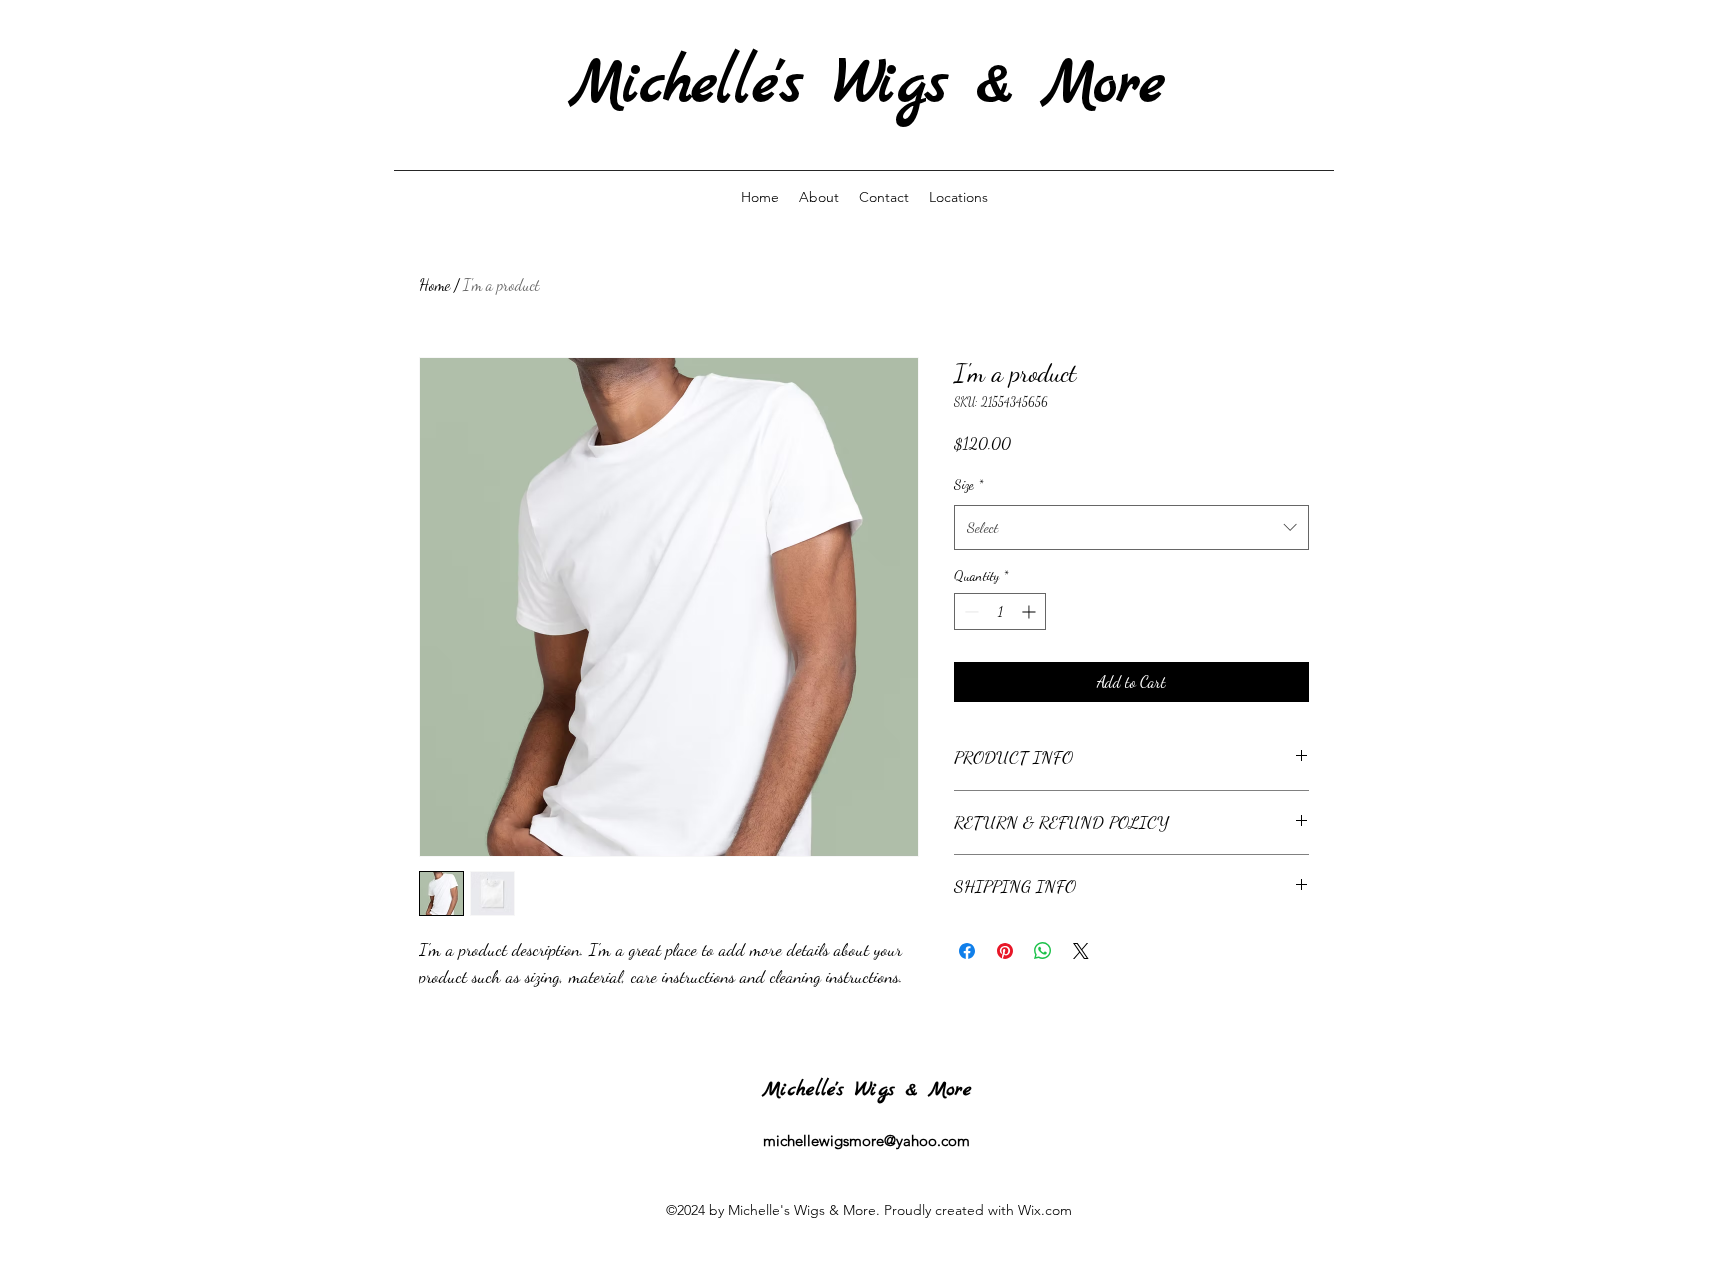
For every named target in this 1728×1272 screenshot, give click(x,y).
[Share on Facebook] (967, 951)
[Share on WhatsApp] (1043, 951)
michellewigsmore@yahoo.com (866, 1140)
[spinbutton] (1000, 611)
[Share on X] (1081, 951)
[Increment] (1030, 611)
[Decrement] (969, 611)
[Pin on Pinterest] (1005, 951)
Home (434, 284)
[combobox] (1131, 527)
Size (968, 484)
